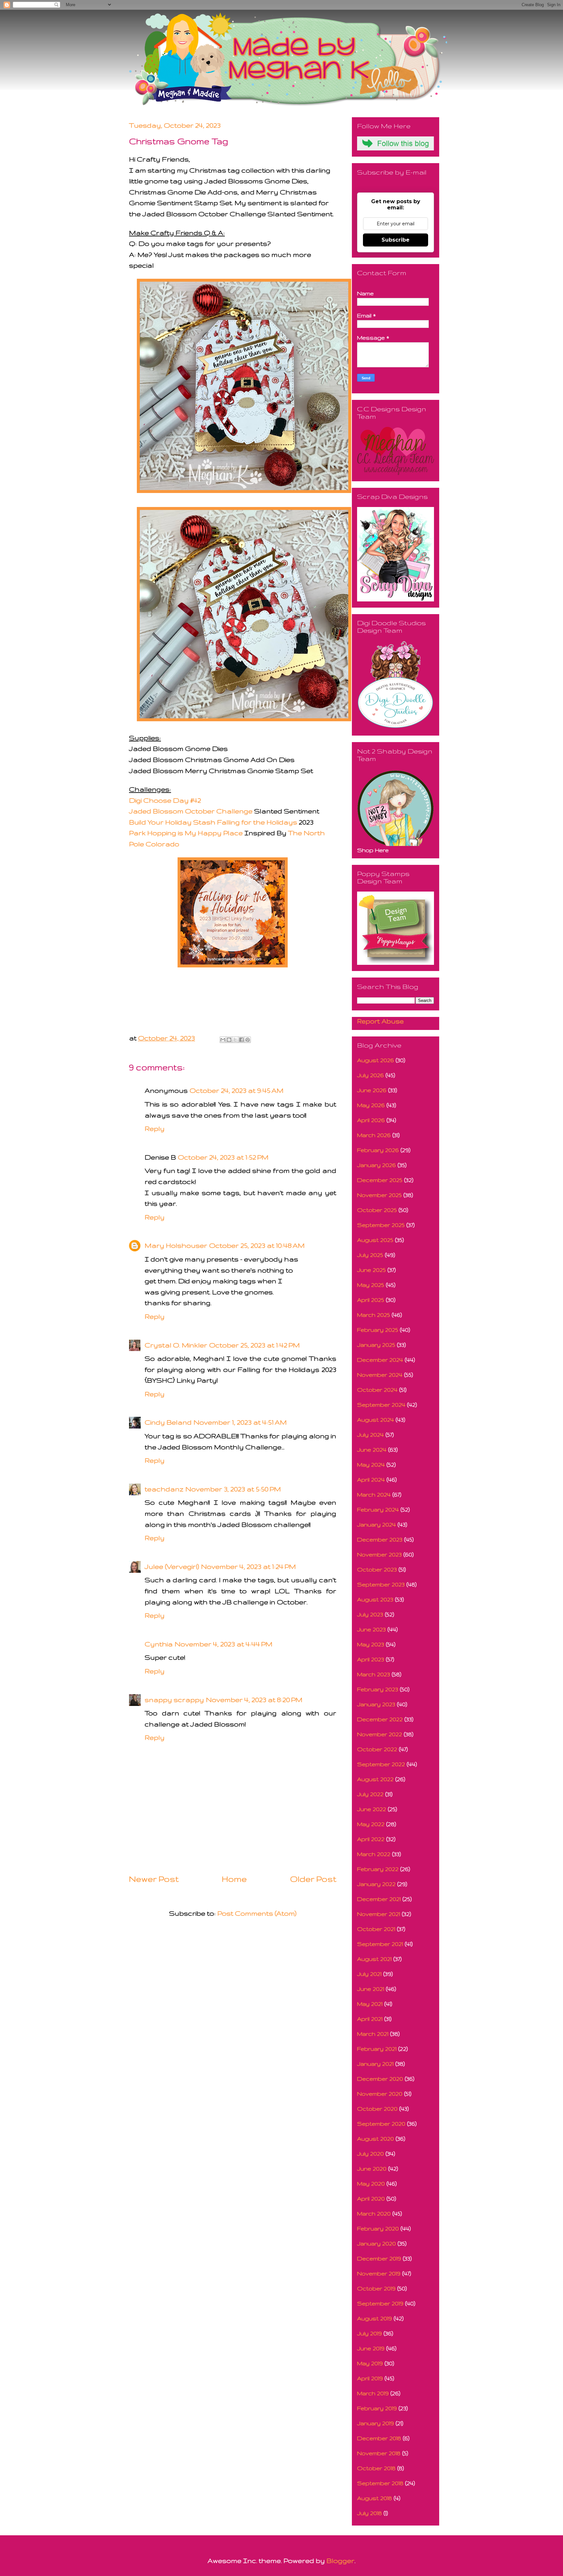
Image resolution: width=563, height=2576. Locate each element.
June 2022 (372, 1809)
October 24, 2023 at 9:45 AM (237, 1090)
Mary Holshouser (176, 1245)
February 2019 (377, 2408)
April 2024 (371, 1479)
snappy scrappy (174, 1700)
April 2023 (371, 1659)
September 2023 (381, 1584)
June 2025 (371, 1270)
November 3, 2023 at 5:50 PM (233, 1489)
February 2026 (378, 1150)
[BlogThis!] (229, 1040)
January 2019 (375, 2423)
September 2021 (380, 1944)
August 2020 (375, 2139)
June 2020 (372, 2168)
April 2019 (370, 2378)
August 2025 (375, 1240)
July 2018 (369, 2513)
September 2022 (381, 1764)
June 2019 (371, 2348)
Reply (155, 1128)
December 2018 (379, 2438)
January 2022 (376, 1884)
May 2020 (371, 2183)
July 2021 (369, 1974)
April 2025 (371, 1300)
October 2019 (376, 2288)
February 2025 (378, 1330)
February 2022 (378, 1869)
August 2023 (375, 1599)
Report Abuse (380, 1021)
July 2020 (370, 2154)
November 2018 (379, 2453)
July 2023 (370, 1614)
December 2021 (379, 1899)
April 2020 (371, 2198)
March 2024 (374, 1494)
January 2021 (375, 2064)
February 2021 (377, 2049)
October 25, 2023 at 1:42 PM (254, 1345)
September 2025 (381, 1225)
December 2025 (380, 1180)
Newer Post (154, 1879)
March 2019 (373, 2393)
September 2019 (380, 2303)
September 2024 (381, 1405)
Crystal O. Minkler (176, 1345)
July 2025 (370, 1255)
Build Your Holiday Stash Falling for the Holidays (213, 822)
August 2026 (375, 1060)
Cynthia (159, 1644)
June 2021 (371, 1989)
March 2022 (374, 1854)
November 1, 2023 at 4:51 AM (240, 1422)
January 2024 (376, 1524)
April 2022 (371, 1839)
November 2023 (379, 1554)
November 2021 (379, 1914)
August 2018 (375, 2498)
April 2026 (371, 1120)
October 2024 (377, 1390)
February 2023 (378, 1689)
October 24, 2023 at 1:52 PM (223, 1157)
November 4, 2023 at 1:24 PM (248, 1566)
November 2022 (380, 1734)
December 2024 (380, 1360)
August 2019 (375, 2318)
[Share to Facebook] (241, 1040)
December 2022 (380, 1719)
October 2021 (376, 1929)
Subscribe (396, 240)
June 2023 (371, 1629)
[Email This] (223, 1040)
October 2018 (376, 2468)
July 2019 (369, 2333)
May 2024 (371, 1464)
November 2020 (380, 2094)
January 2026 (376, 1165)
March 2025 (374, 1315)
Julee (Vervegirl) (172, 1566)
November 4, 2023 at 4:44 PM (224, 1644)
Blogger (340, 2561)
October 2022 (377, 1749)
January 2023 (376, 1704)
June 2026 (372, 1090)
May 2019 (370, 2363)
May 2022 (371, 1824)
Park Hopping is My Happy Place (186, 833)
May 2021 (370, 2004)
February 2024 (378, 1509)
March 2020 (374, 2213)
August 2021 (374, 1959)
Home (234, 1879)
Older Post (313, 1879)
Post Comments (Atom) (257, 1913)
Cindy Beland (168, 1422)
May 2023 (371, 1644)
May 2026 (371, 1105)
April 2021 (370, 2019)
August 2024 (375, 1420)
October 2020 (377, 2109)
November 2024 (380, 1375)
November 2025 (379, 1195)
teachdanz (164, 1489)
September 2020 (381, 2124)
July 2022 (370, 1794)
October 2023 (377, 1569)
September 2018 (380, 2483)
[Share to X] (235, 1040)
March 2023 (374, 1674)
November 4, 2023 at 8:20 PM (254, 1700)
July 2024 (370, 1435)
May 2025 (371, 1285)
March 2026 (374, 1135)
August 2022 (375, 1779)
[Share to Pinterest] (248, 1040)
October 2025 (377, 1210)
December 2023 (380, 1539)
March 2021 (373, 2034)
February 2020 (378, 2228)
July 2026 (370, 1075)
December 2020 (380, 2079)
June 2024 (372, 1450)
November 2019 (379, 2273)
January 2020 (376, 2243)
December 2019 (379, 2258)
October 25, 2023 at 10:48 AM (257, 1245)
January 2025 (376, 1345)
